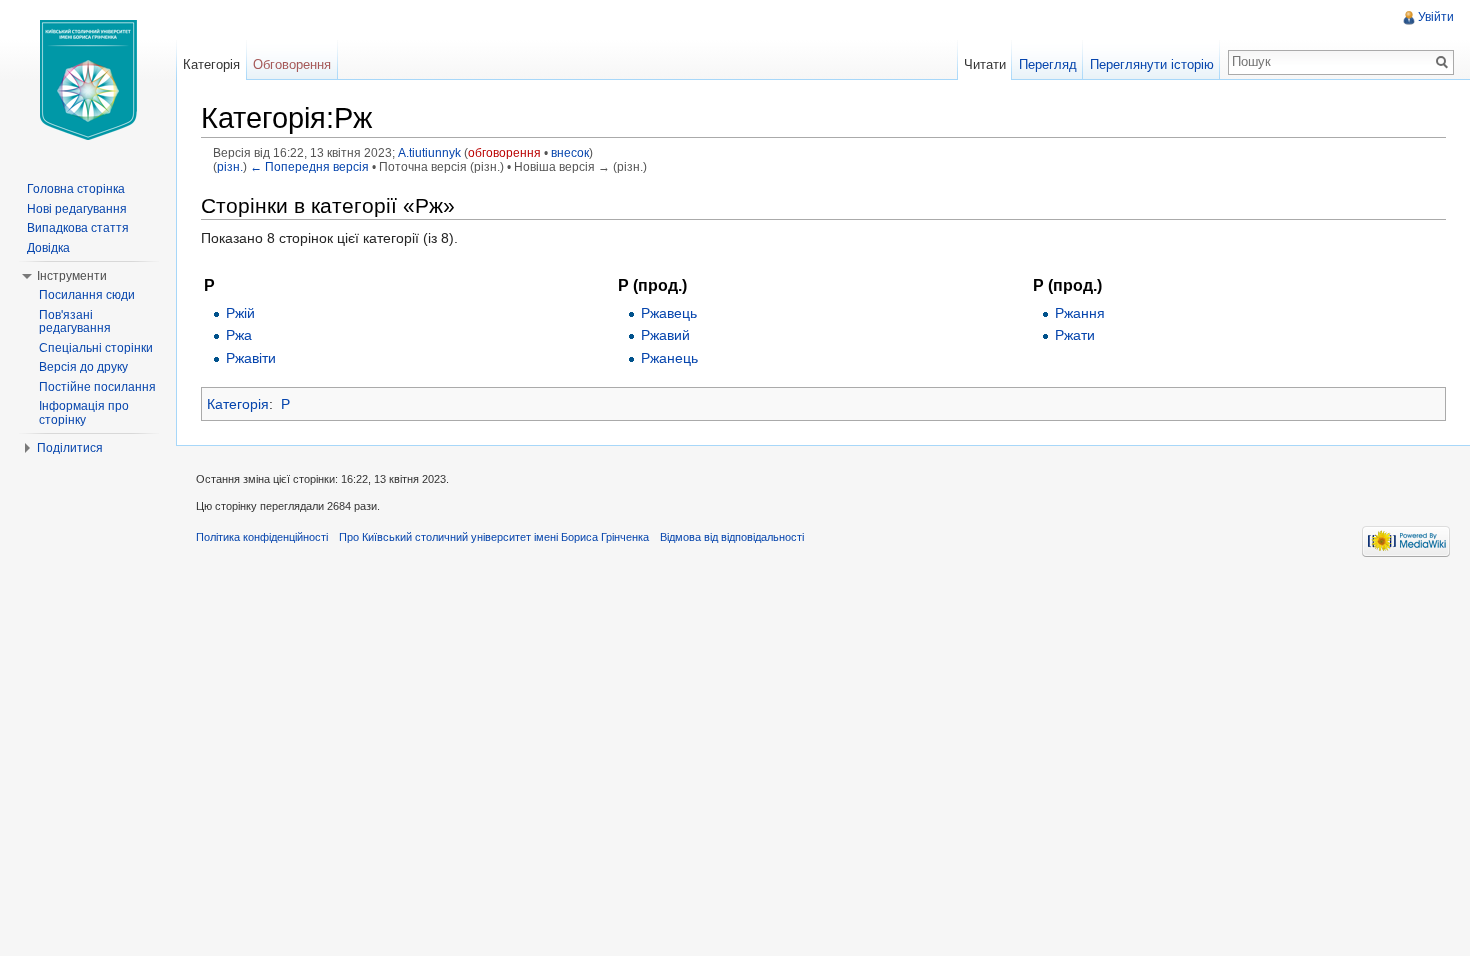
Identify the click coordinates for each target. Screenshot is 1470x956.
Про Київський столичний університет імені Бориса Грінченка (494, 537)
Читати (985, 64)
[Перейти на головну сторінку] (88, 80)
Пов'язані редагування (75, 322)
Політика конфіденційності (262, 537)
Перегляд (1048, 64)
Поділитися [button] (70, 448)
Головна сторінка (76, 189)
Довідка (48, 248)
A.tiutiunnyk (429, 152)
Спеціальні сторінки (96, 348)
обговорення (504, 152)
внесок (570, 152)
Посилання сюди (87, 295)
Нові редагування (77, 209)
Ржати (1075, 335)
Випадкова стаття (78, 228)
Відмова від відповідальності (732, 537)
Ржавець (669, 313)
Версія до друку (83, 367)
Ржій (240, 313)
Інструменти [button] (72, 276)
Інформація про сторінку (84, 413)
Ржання (1080, 313)
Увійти (1436, 17)
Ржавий (665, 335)
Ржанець (669, 358)
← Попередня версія (309, 166)
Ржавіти (251, 358)
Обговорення (292, 64)
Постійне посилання (97, 387)
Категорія (238, 404)
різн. (230, 166)
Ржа (239, 335)
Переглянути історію (1152, 64)
